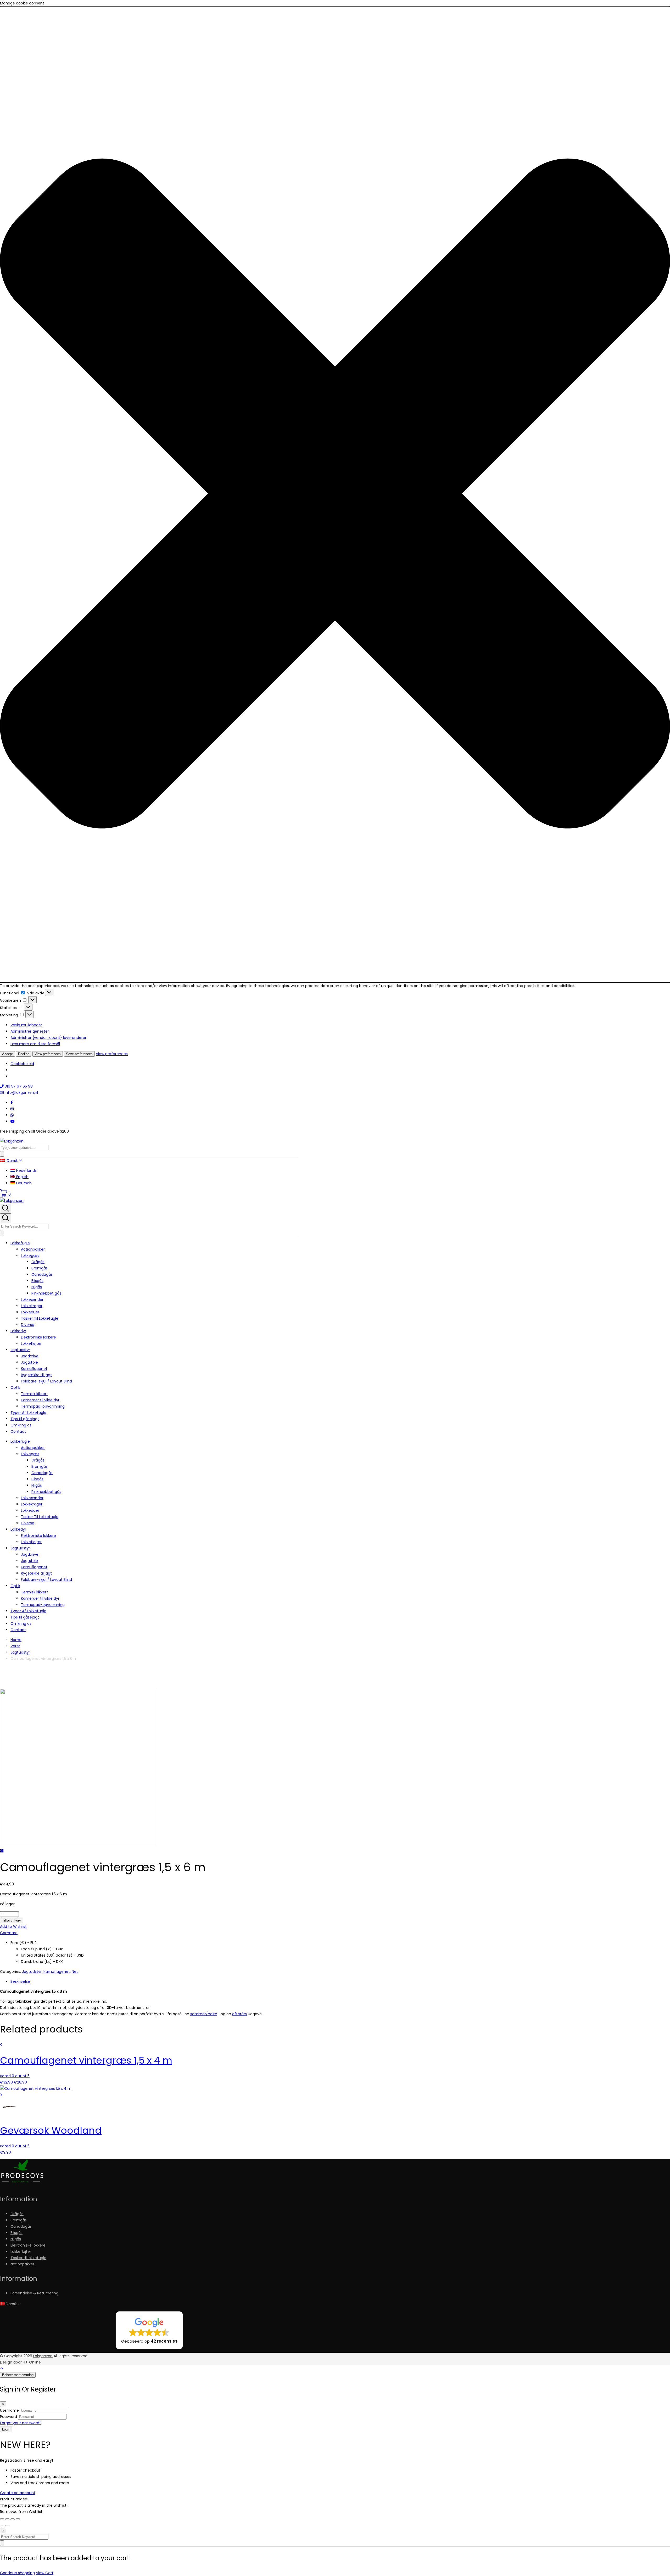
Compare (9, 1933)
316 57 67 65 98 (19, 1086)
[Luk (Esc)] (18, 2519)
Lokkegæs (30, 1256)
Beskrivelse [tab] (20, 1981)
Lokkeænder (32, 1300)
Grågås (38, 1262)
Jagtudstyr (20, 1350)
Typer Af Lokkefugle (28, 1413)
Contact (18, 1431)
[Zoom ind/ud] (2, 2519)
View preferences (48, 1054)
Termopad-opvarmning (43, 1406)
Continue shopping (17, 2573)
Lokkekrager (32, 1306)
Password (9, 2417)
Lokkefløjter (31, 1343)
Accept (7, 1054)
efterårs (239, 2014)
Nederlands (26, 1171)
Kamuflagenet (34, 1369)
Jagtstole (29, 1362)
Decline (24, 1054)
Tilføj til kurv (12, 1920)
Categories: (10, 1972)
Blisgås (37, 1281)
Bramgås (40, 1268)
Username (9, 2410)
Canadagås (42, 1274)
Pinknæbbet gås (46, 1293)
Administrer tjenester (30, 1031)
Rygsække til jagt (36, 1375)
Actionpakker (33, 1249)
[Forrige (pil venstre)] (2, 2525)
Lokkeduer (30, 1312)
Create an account (18, 2493)
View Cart (45, 2573)
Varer (15, 1646)
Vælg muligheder (26, 1025)
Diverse (28, 1325)
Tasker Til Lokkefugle (40, 1318)
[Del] (13, 2519)
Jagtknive (30, 1356)
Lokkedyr (18, 1331)
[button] (335, 494)
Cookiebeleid (22, 1064)
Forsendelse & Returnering (34, 2293)
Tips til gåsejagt (25, 1419)
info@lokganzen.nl (21, 1093)
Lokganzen (43, 2356)
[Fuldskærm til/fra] (7, 2519)
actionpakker (22, 2264)
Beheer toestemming (18, 2375)
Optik (15, 1387)
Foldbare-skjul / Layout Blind (46, 1381)
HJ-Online (32, 2362)
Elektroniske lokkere (38, 1337)
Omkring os (21, 1425)
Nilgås (37, 1287)
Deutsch (23, 1183)
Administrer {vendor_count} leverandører (48, 1038)
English (22, 1177)
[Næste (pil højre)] (7, 2525)
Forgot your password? (21, 2423)
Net (75, 1972)
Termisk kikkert (34, 1394)
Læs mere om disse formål (35, 1044)
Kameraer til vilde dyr (40, 1400)
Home (16, 1640)
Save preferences (79, 1054)
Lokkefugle (20, 1243)
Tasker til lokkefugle (28, 2258)
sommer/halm (204, 2014)
